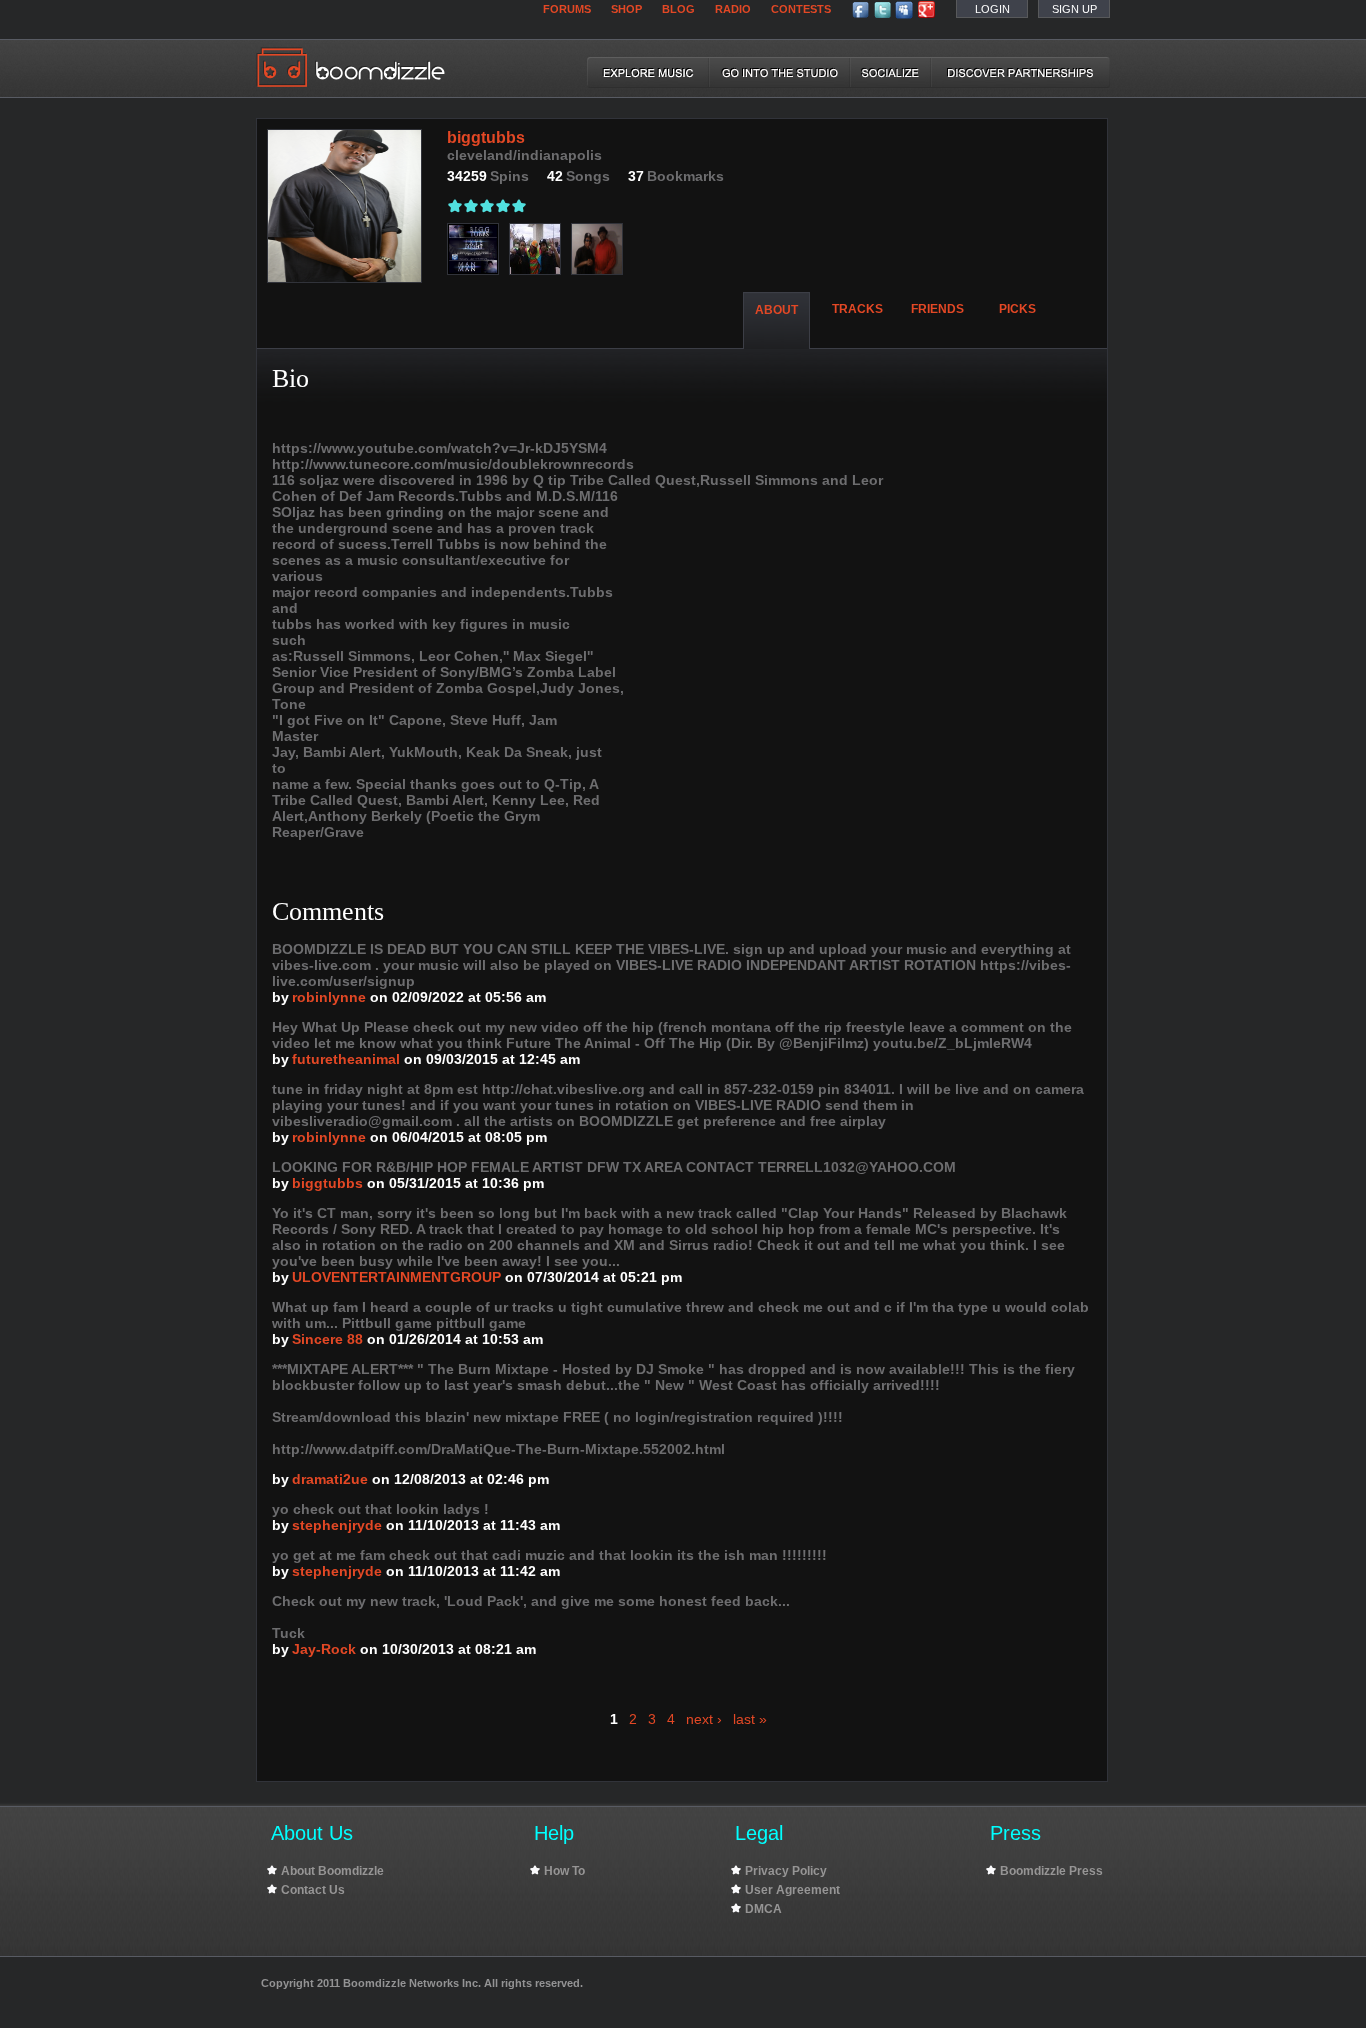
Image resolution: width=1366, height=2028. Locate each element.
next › (704, 1719)
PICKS (1017, 309)
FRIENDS (937, 309)
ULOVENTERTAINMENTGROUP (396, 1277)
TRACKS (857, 309)
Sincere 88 (327, 1339)
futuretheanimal (346, 1059)
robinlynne (329, 997)
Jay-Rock (324, 1649)
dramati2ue (330, 1479)
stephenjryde (337, 1525)
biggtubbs (327, 1183)
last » (750, 1719)
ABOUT (776, 310)
